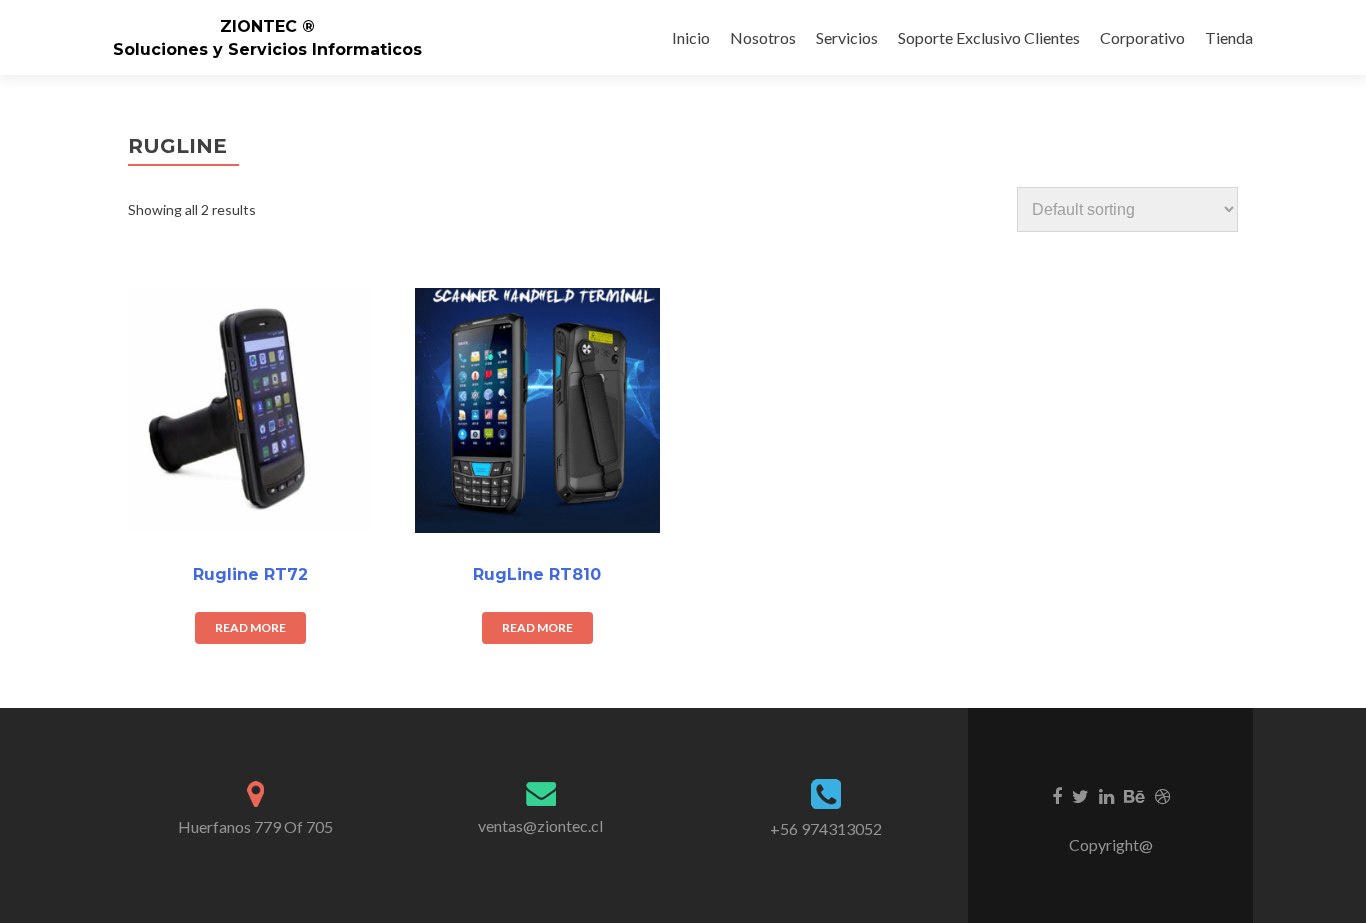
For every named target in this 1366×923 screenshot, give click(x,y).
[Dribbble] (1162, 795)
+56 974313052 (826, 828)
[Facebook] (1057, 795)
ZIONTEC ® (267, 26)
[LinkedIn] (1106, 795)
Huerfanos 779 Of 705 (255, 826)
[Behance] (1134, 795)
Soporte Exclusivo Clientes (989, 37)
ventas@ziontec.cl (540, 825)
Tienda (1229, 37)
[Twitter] (1080, 795)
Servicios (847, 37)
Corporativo (1142, 37)
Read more (250, 627)
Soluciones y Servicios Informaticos (267, 49)
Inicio (691, 37)
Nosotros (763, 37)
